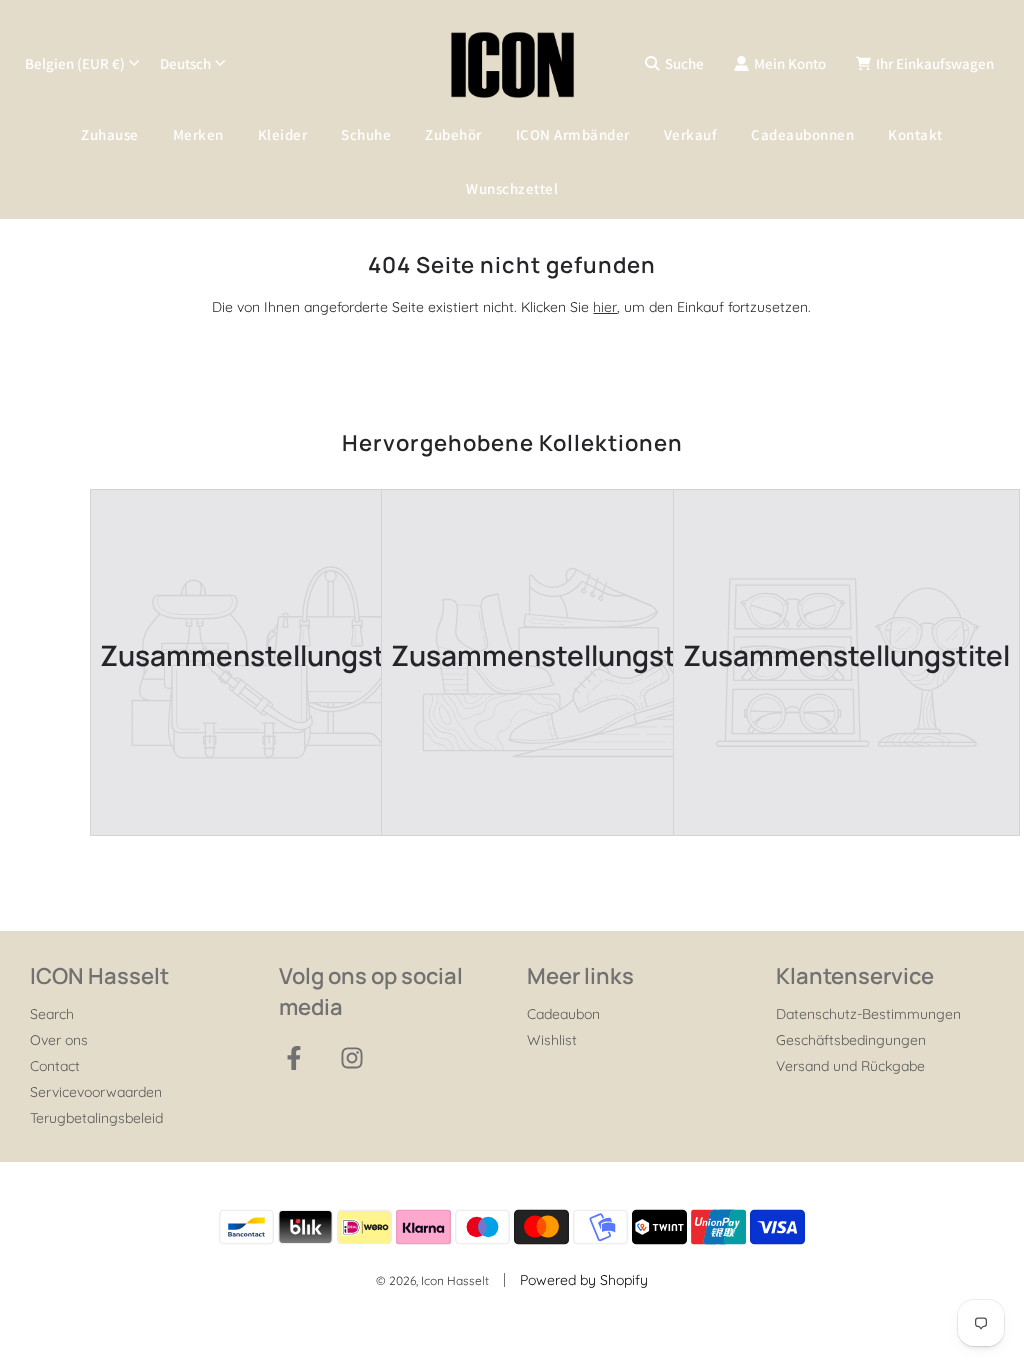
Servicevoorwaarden (96, 1092)
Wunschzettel (512, 188)
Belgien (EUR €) (75, 63)
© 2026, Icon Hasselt (432, 1280)
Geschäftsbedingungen (851, 1040)
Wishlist (552, 1040)
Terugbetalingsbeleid (96, 1118)
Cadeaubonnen (802, 134)
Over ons (59, 1040)
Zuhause (110, 134)
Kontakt (915, 134)
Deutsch (185, 63)
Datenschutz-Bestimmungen (868, 1014)
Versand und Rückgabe (850, 1066)
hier (605, 307)
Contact (55, 1066)
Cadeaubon (563, 1014)
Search (52, 1014)
